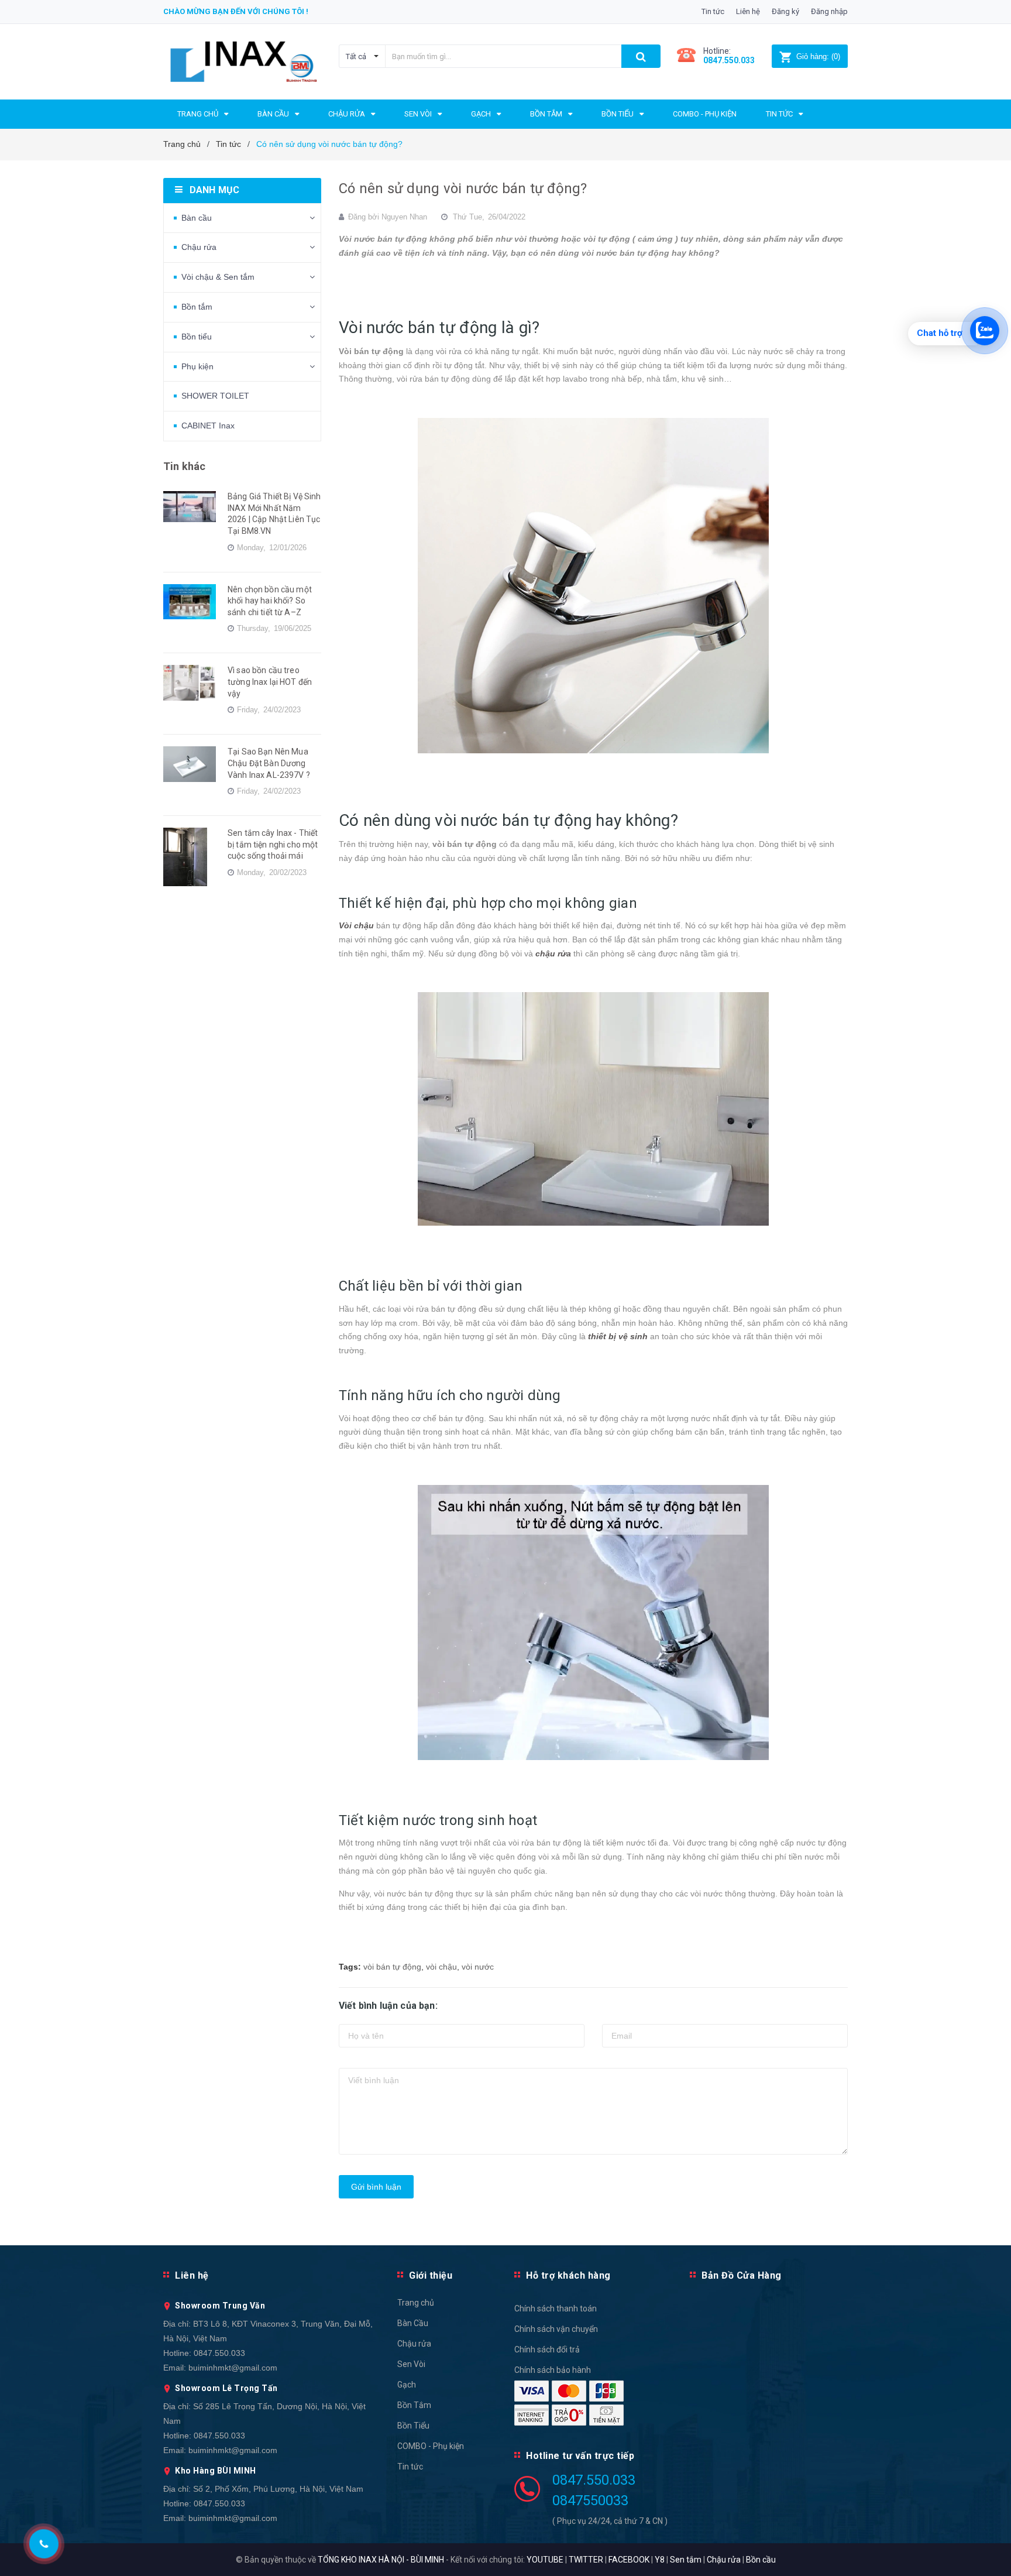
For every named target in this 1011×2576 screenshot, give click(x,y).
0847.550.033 (219, 2353)
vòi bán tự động (392, 1967)
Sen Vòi (411, 2364)
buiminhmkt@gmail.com (233, 2368)
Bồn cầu (761, 2560)
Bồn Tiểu (413, 2426)
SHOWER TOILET (215, 396)
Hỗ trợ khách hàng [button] (568, 2275)
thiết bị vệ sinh (618, 1336)
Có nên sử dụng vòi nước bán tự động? (463, 188)
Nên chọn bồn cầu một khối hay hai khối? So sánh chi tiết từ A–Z (270, 601)
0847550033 (590, 2500)
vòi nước (478, 1967)
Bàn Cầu (413, 2323)
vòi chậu (441, 1967)
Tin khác (184, 466)
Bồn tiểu (197, 337)
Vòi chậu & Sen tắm (218, 277)
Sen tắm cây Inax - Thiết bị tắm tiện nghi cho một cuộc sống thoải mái (273, 844)
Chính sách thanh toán (556, 2309)
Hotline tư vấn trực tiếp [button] (580, 2456)
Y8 (660, 2560)
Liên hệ (748, 11)
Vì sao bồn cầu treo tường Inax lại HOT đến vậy (270, 682)
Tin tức (713, 11)
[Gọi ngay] (44, 2544)
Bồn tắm (197, 307)
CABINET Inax (208, 426)
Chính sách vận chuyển (556, 2329)
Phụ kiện (197, 366)
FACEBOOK (629, 2560)
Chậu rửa (199, 247)
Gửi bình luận (376, 2187)
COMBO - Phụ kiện (431, 2446)
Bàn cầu (197, 218)
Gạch (407, 2385)
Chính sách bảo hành (553, 2370)
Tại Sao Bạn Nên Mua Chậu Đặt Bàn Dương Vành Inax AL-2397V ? (269, 763)
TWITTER (586, 2560)
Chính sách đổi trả (547, 2349)
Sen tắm (686, 2560)
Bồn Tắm (414, 2405)
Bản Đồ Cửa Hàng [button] (742, 2275)
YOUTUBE (545, 2560)
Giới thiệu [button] (431, 2275)
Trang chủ (416, 2303)
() (818, 56)
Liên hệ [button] (192, 2275)
